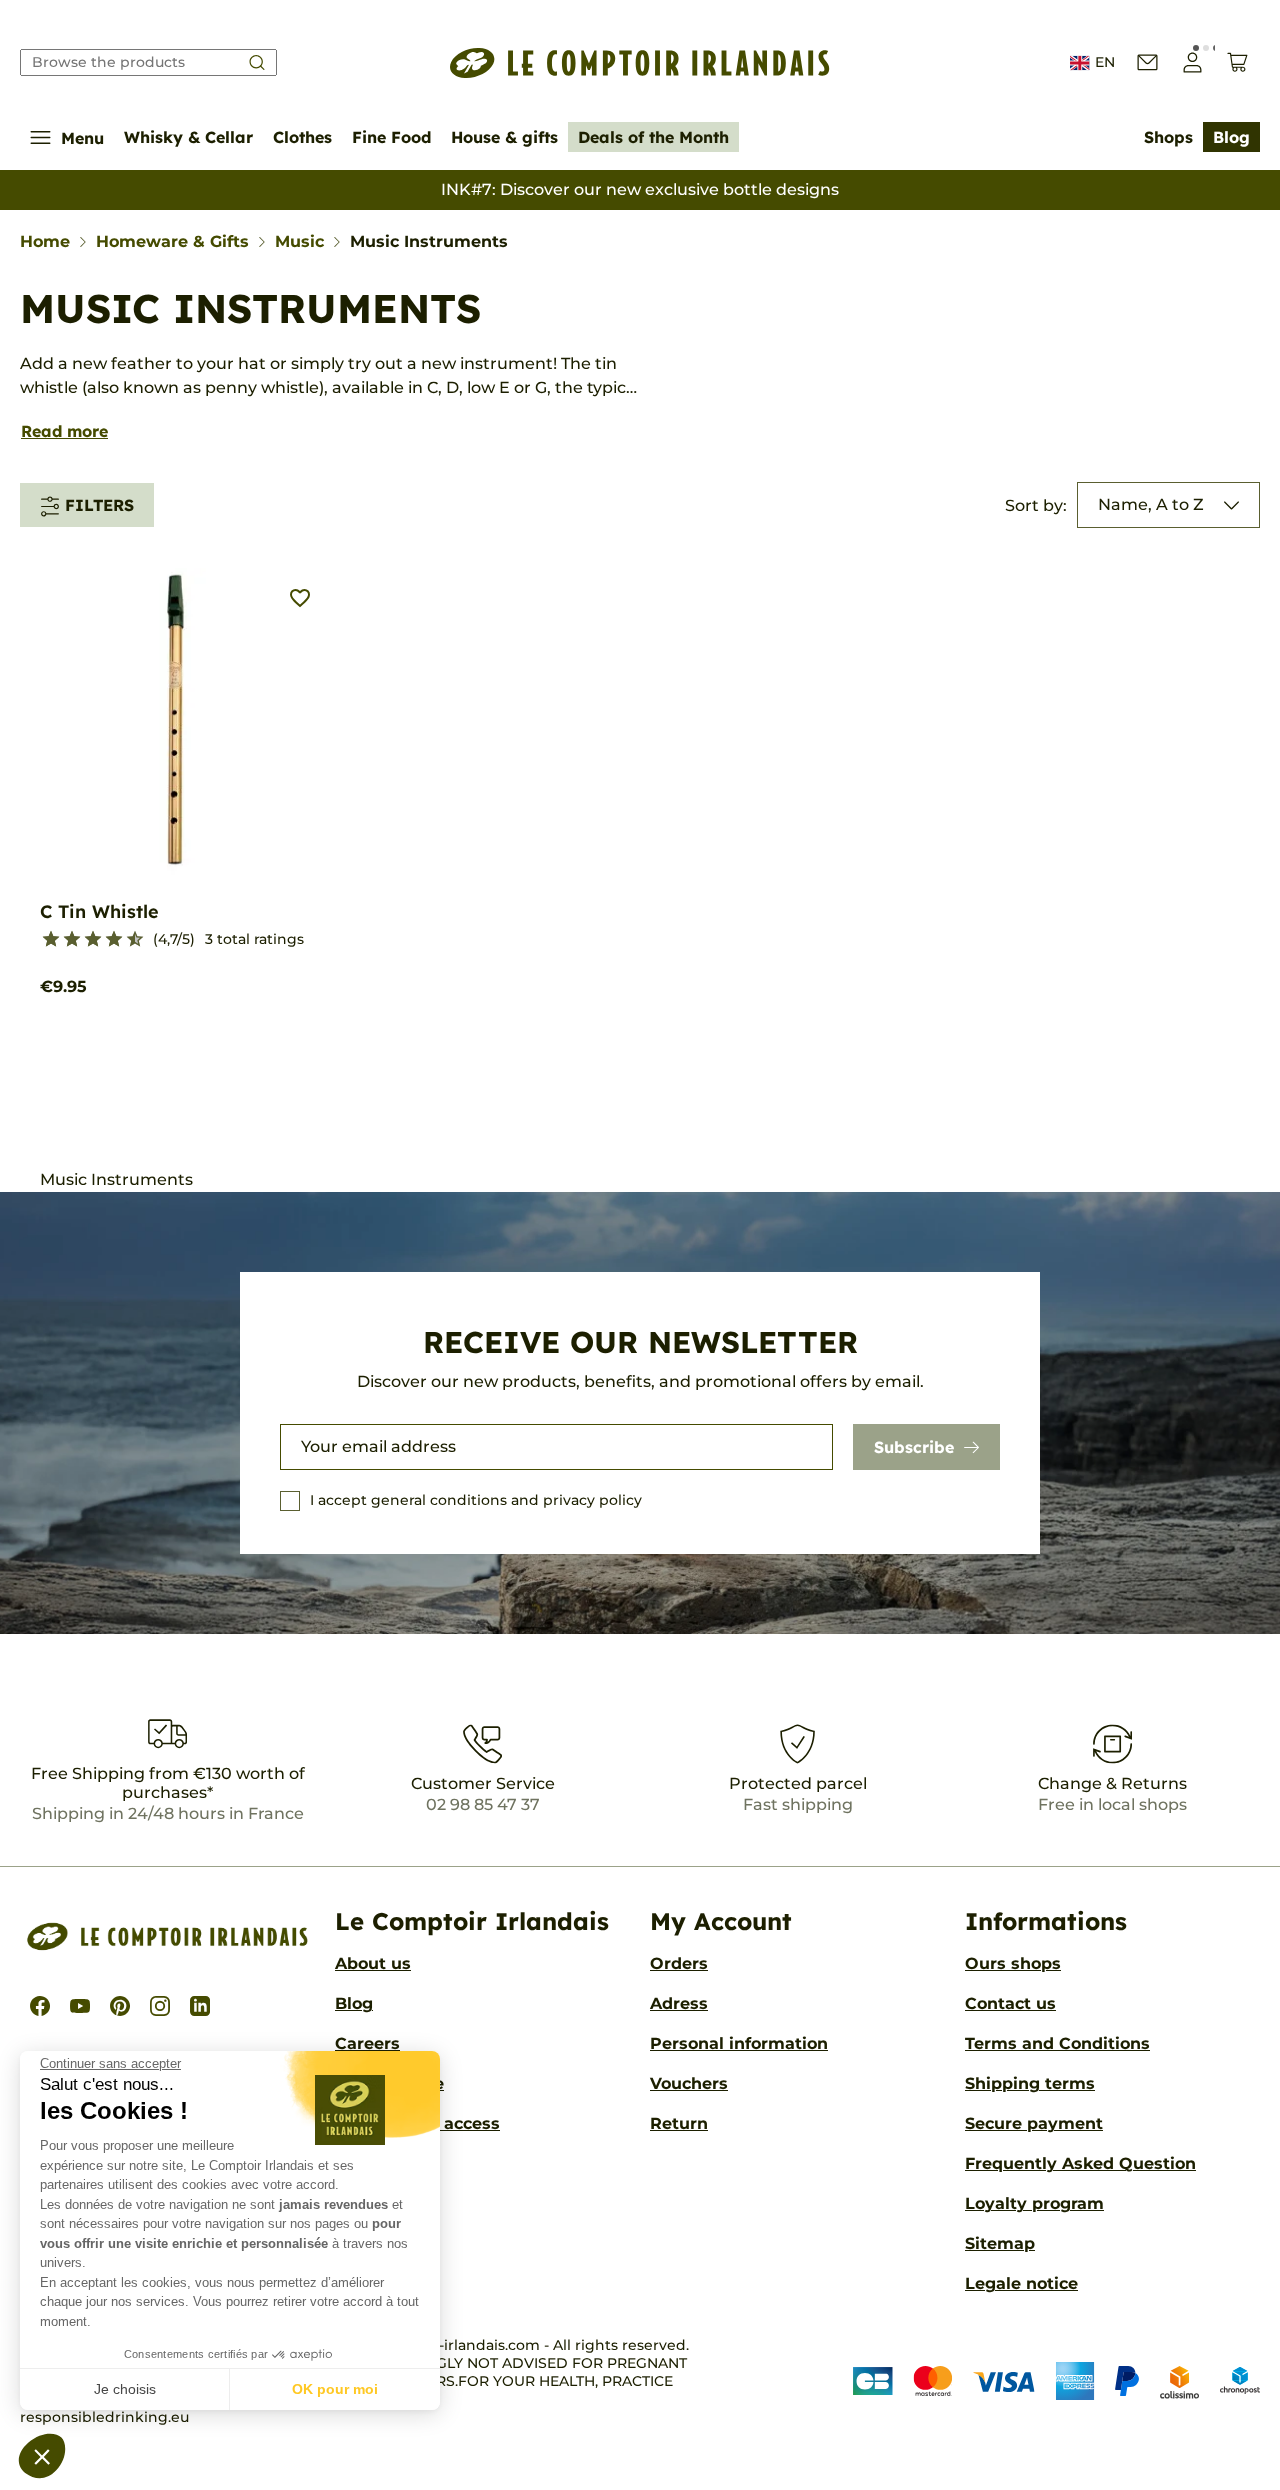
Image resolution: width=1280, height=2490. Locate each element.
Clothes (302, 137)
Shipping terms (1030, 2083)
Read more (64, 431)
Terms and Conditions (1057, 2043)
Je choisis (125, 2389)
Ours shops (1013, 1963)
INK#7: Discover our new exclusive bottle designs (640, 189)
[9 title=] (126, 940)
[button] (42, 2456)
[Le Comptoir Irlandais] (640, 63)
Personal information (739, 2043)
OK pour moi (335, 2389)
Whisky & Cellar (188, 137)
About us (373, 1963)
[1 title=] (42, 940)
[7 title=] (105, 940)
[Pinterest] (120, 2006)
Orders (679, 1963)
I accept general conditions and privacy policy (476, 1500)
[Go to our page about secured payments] (1056, 2381)
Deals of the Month (653, 137)
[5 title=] (84, 940)
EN (1105, 62)
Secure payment (1034, 2123)
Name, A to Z (1151, 504)
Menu (82, 138)
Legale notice (1021, 2283)
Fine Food (391, 137)
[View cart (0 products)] (1237, 62)
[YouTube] (80, 2006)
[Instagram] (160, 2006)
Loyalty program (1034, 2203)
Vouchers (689, 2083)
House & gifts (504, 137)
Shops (1168, 137)
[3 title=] (63, 940)
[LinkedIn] (200, 2006)
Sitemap (1000, 2243)
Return (679, 2123)
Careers (367, 2043)
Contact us (1010, 2003)
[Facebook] (40, 2006)
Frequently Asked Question (1080, 2163)
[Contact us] (1147, 62)
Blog (1231, 137)
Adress (679, 2003)
